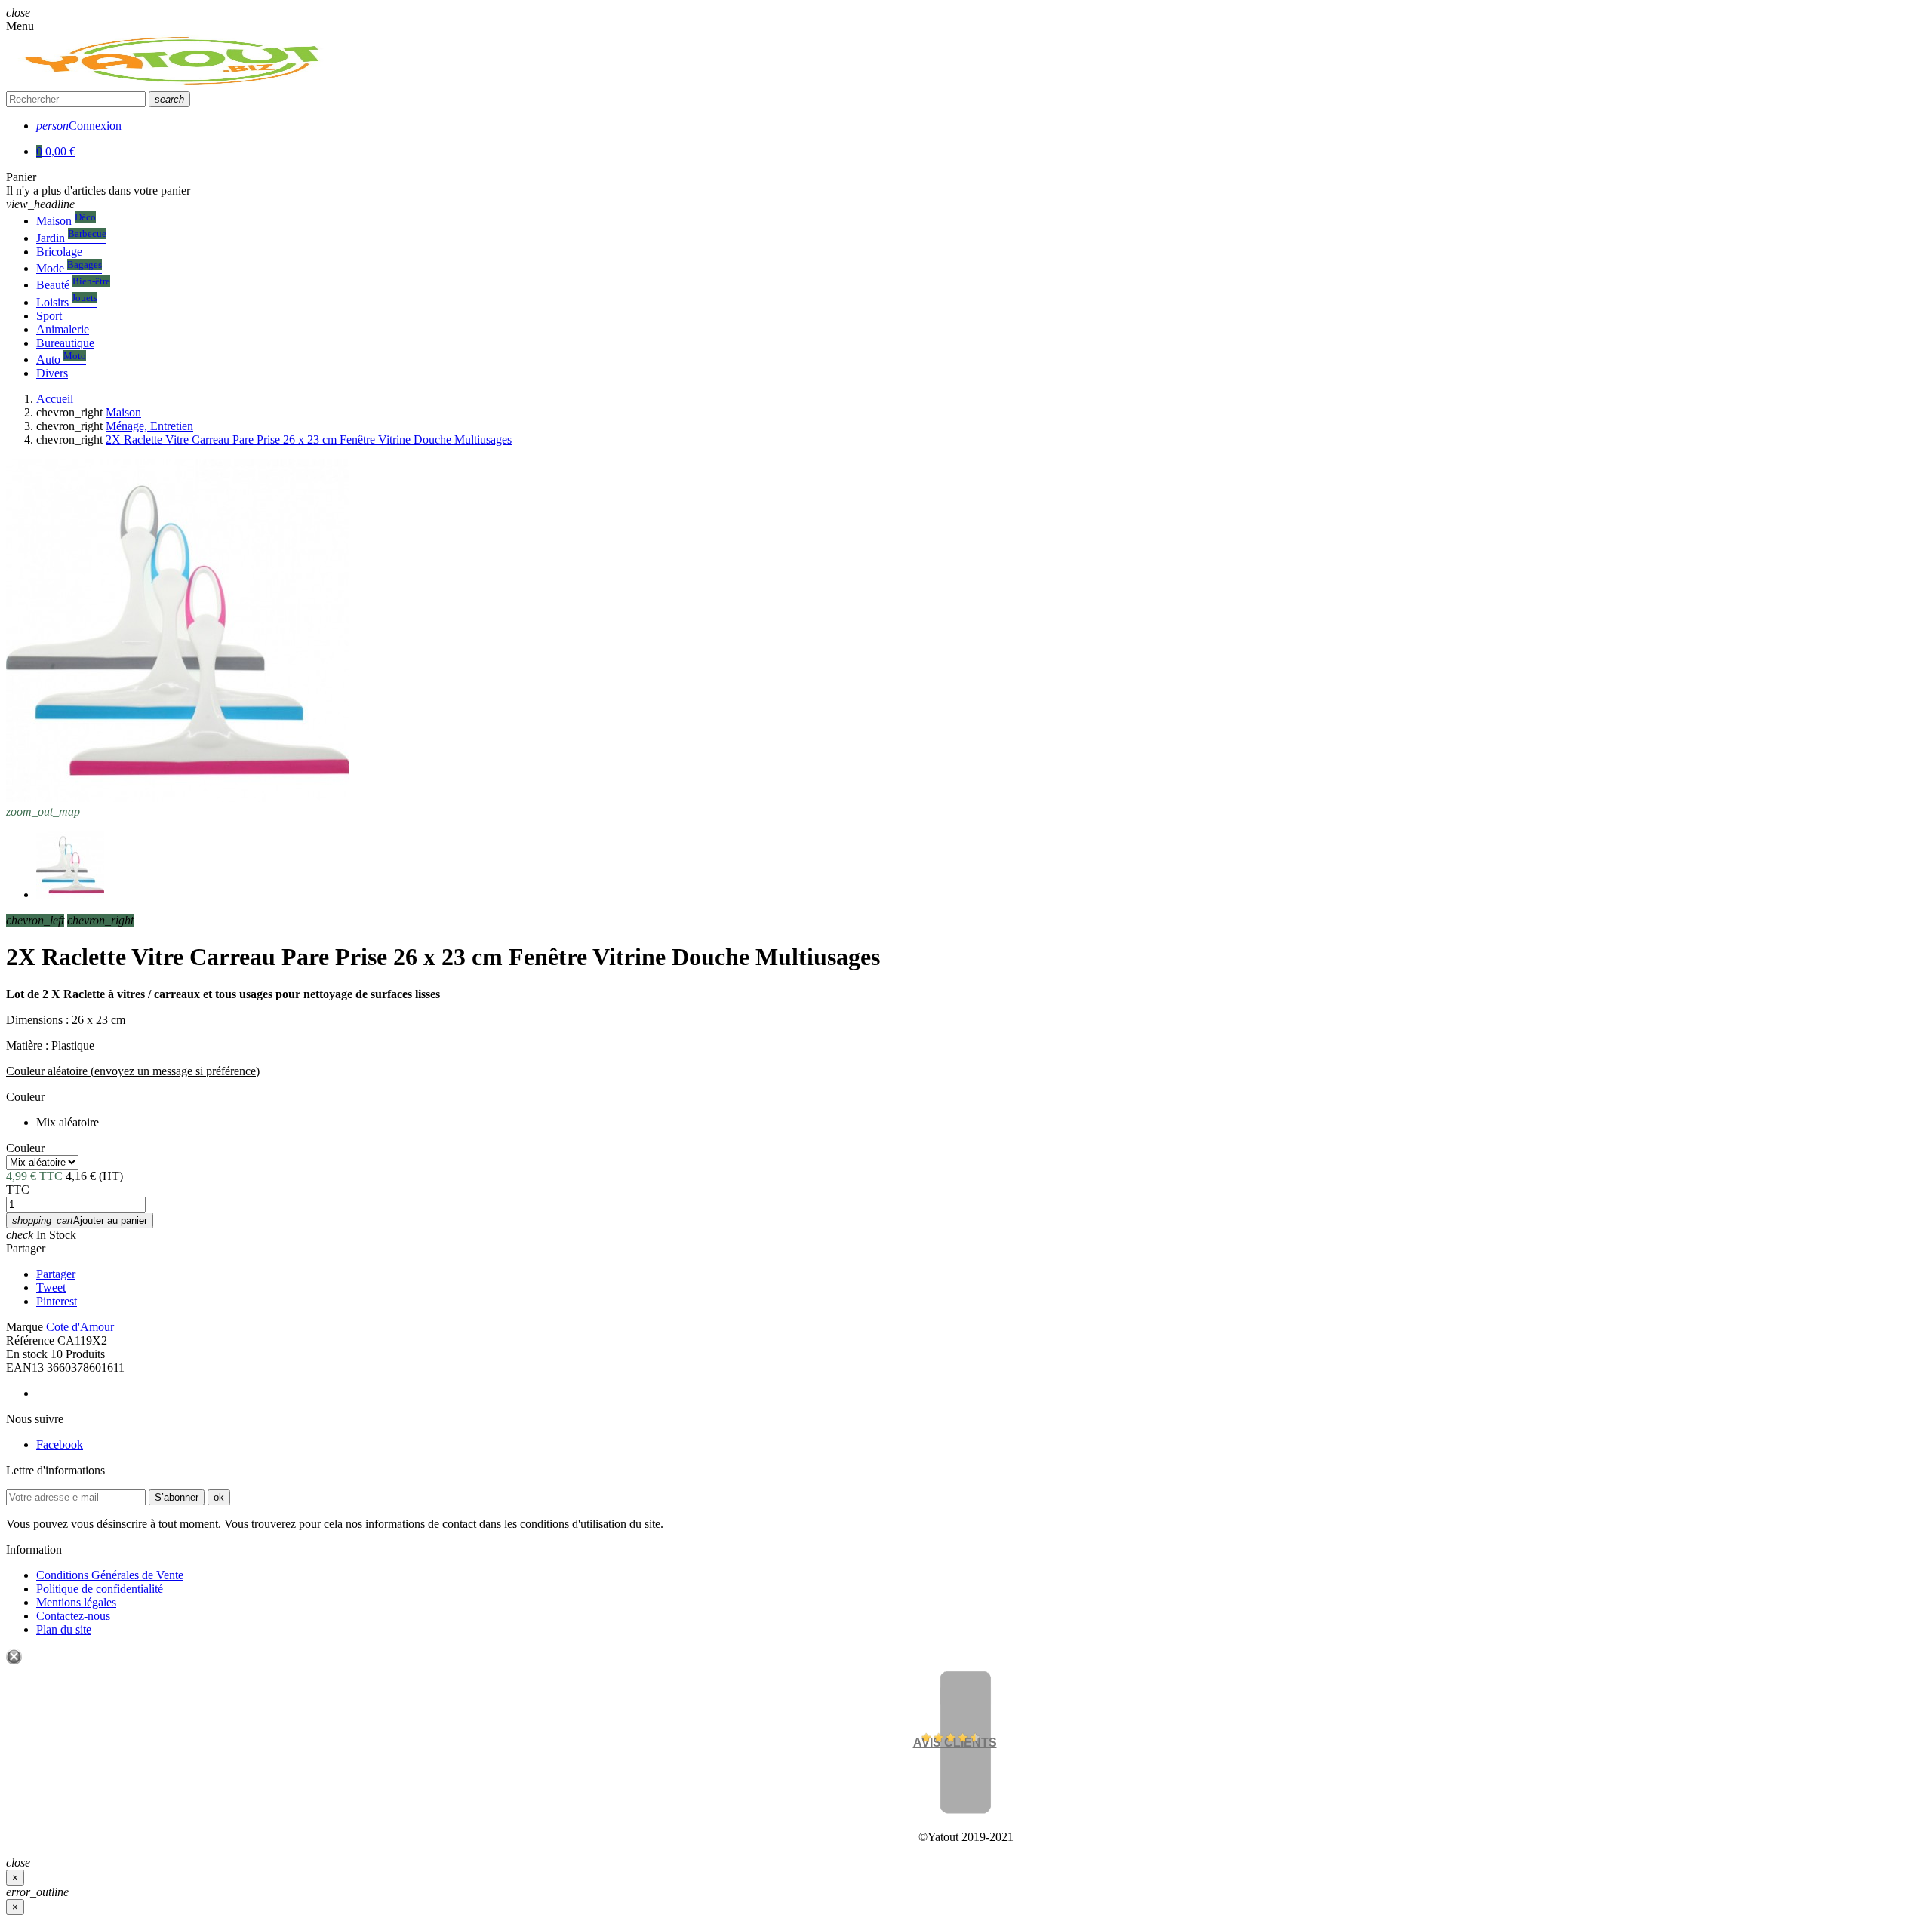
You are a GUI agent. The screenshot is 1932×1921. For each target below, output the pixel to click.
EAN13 (25, 1368)
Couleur (25, 1097)
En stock (27, 1354)
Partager (26, 1248)
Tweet (51, 1288)
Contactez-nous (73, 1616)
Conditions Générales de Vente (110, 1575)
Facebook (60, 1445)
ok (219, 1497)
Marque (25, 1327)
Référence (30, 1340)
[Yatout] (175, 84)
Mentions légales (76, 1602)
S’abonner (177, 1497)
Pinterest (57, 1301)
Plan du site (64, 1629)
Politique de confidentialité (100, 1589)
